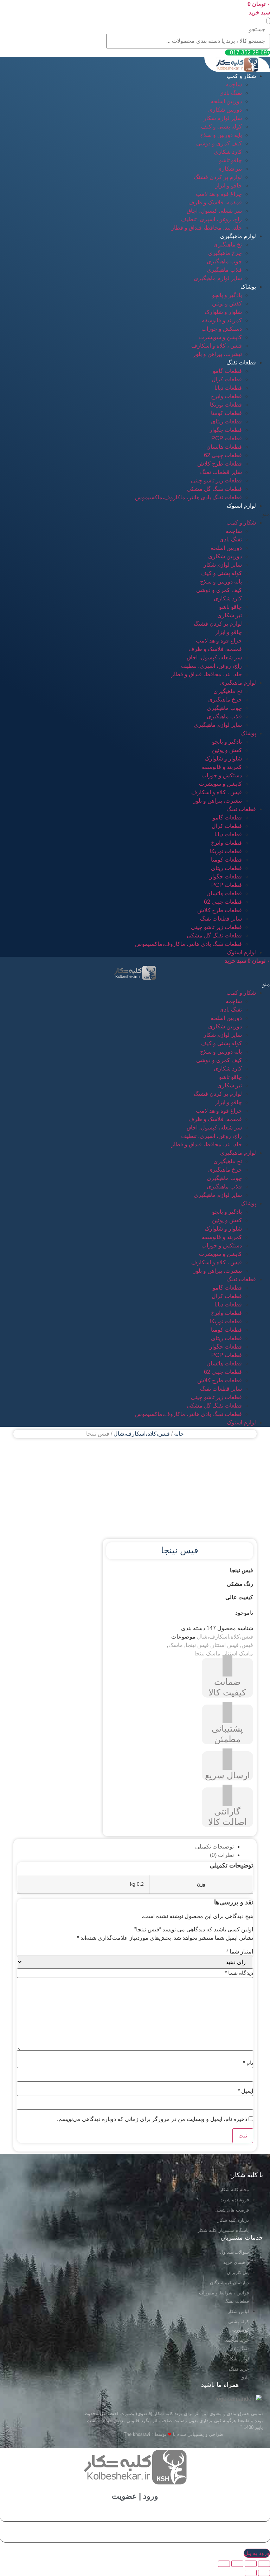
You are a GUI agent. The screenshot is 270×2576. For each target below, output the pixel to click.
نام (248, 2063)
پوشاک (248, 287)
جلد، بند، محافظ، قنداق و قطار (207, 228)
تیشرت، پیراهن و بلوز (217, 354)
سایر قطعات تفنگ (221, 472)
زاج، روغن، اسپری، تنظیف (211, 219)
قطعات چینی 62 (223, 455)
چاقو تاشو (230, 160)
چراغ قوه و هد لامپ (219, 194)
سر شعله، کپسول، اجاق (214, 211)
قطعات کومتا (226, 413)
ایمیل (245, 2091)
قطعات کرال (227, 379)
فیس (247, 1645)
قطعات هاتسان (224, 447)
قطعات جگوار (226, 430)
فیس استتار (225, 1645)
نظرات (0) (222, 1855)
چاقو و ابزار (229, 186)
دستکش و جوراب (222, 329)
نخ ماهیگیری (228, 245)
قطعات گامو (227, 371)
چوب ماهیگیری (224, 261)
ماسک (176, 1645)
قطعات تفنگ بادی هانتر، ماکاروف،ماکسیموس (188, 497)
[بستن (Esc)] (264, 2564)
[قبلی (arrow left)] (264, 2573)
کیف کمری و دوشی (219, 143)
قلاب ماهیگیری (224, 270)
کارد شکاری (228, 152)
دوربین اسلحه (226, 101)
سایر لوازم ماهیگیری (218, 278)
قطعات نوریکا (226, 405)
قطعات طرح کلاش (220, 464)
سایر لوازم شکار (223, 118)
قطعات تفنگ (241, 363)
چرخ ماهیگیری (225, 253)
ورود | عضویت (135, 2496)
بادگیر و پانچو (227, 295)
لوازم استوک (241, 506)
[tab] (128, 1847)
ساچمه (234, 84)
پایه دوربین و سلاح (221, 135)
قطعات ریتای (226, 421)
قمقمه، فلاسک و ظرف (215, 202)
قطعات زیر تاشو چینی (216, 480)
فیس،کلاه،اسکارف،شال (142, 1434)
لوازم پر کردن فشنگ (218, 177)
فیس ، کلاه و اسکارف (217, 346)
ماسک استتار (238, 1653)
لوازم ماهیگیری (238, 236)
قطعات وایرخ (226, 396)
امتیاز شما (240, 1952)
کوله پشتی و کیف (221, 127)
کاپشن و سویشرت (220, 337)
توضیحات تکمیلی (214, 1847)
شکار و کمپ (241, 76)
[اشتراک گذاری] (251, 2564)
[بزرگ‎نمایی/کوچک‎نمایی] (224, 2564)
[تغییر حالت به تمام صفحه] (237, 2564)
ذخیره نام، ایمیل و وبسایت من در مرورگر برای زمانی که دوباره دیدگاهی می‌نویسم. (152, 2119)
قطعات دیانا (228, 388)
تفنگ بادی (231, 93)
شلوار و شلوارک (223, 312)
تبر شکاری (230, 169)
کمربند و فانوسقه (222, 320)
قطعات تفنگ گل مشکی (214, 489)
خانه (179, 1434)
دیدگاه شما (239, 1973)
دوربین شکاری (225, 110)
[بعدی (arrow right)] (251, 2573)
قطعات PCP (227, 438)
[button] (268, 21)
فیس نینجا (197, 1645)
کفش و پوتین (227, 304)
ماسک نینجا (207, 1653)
